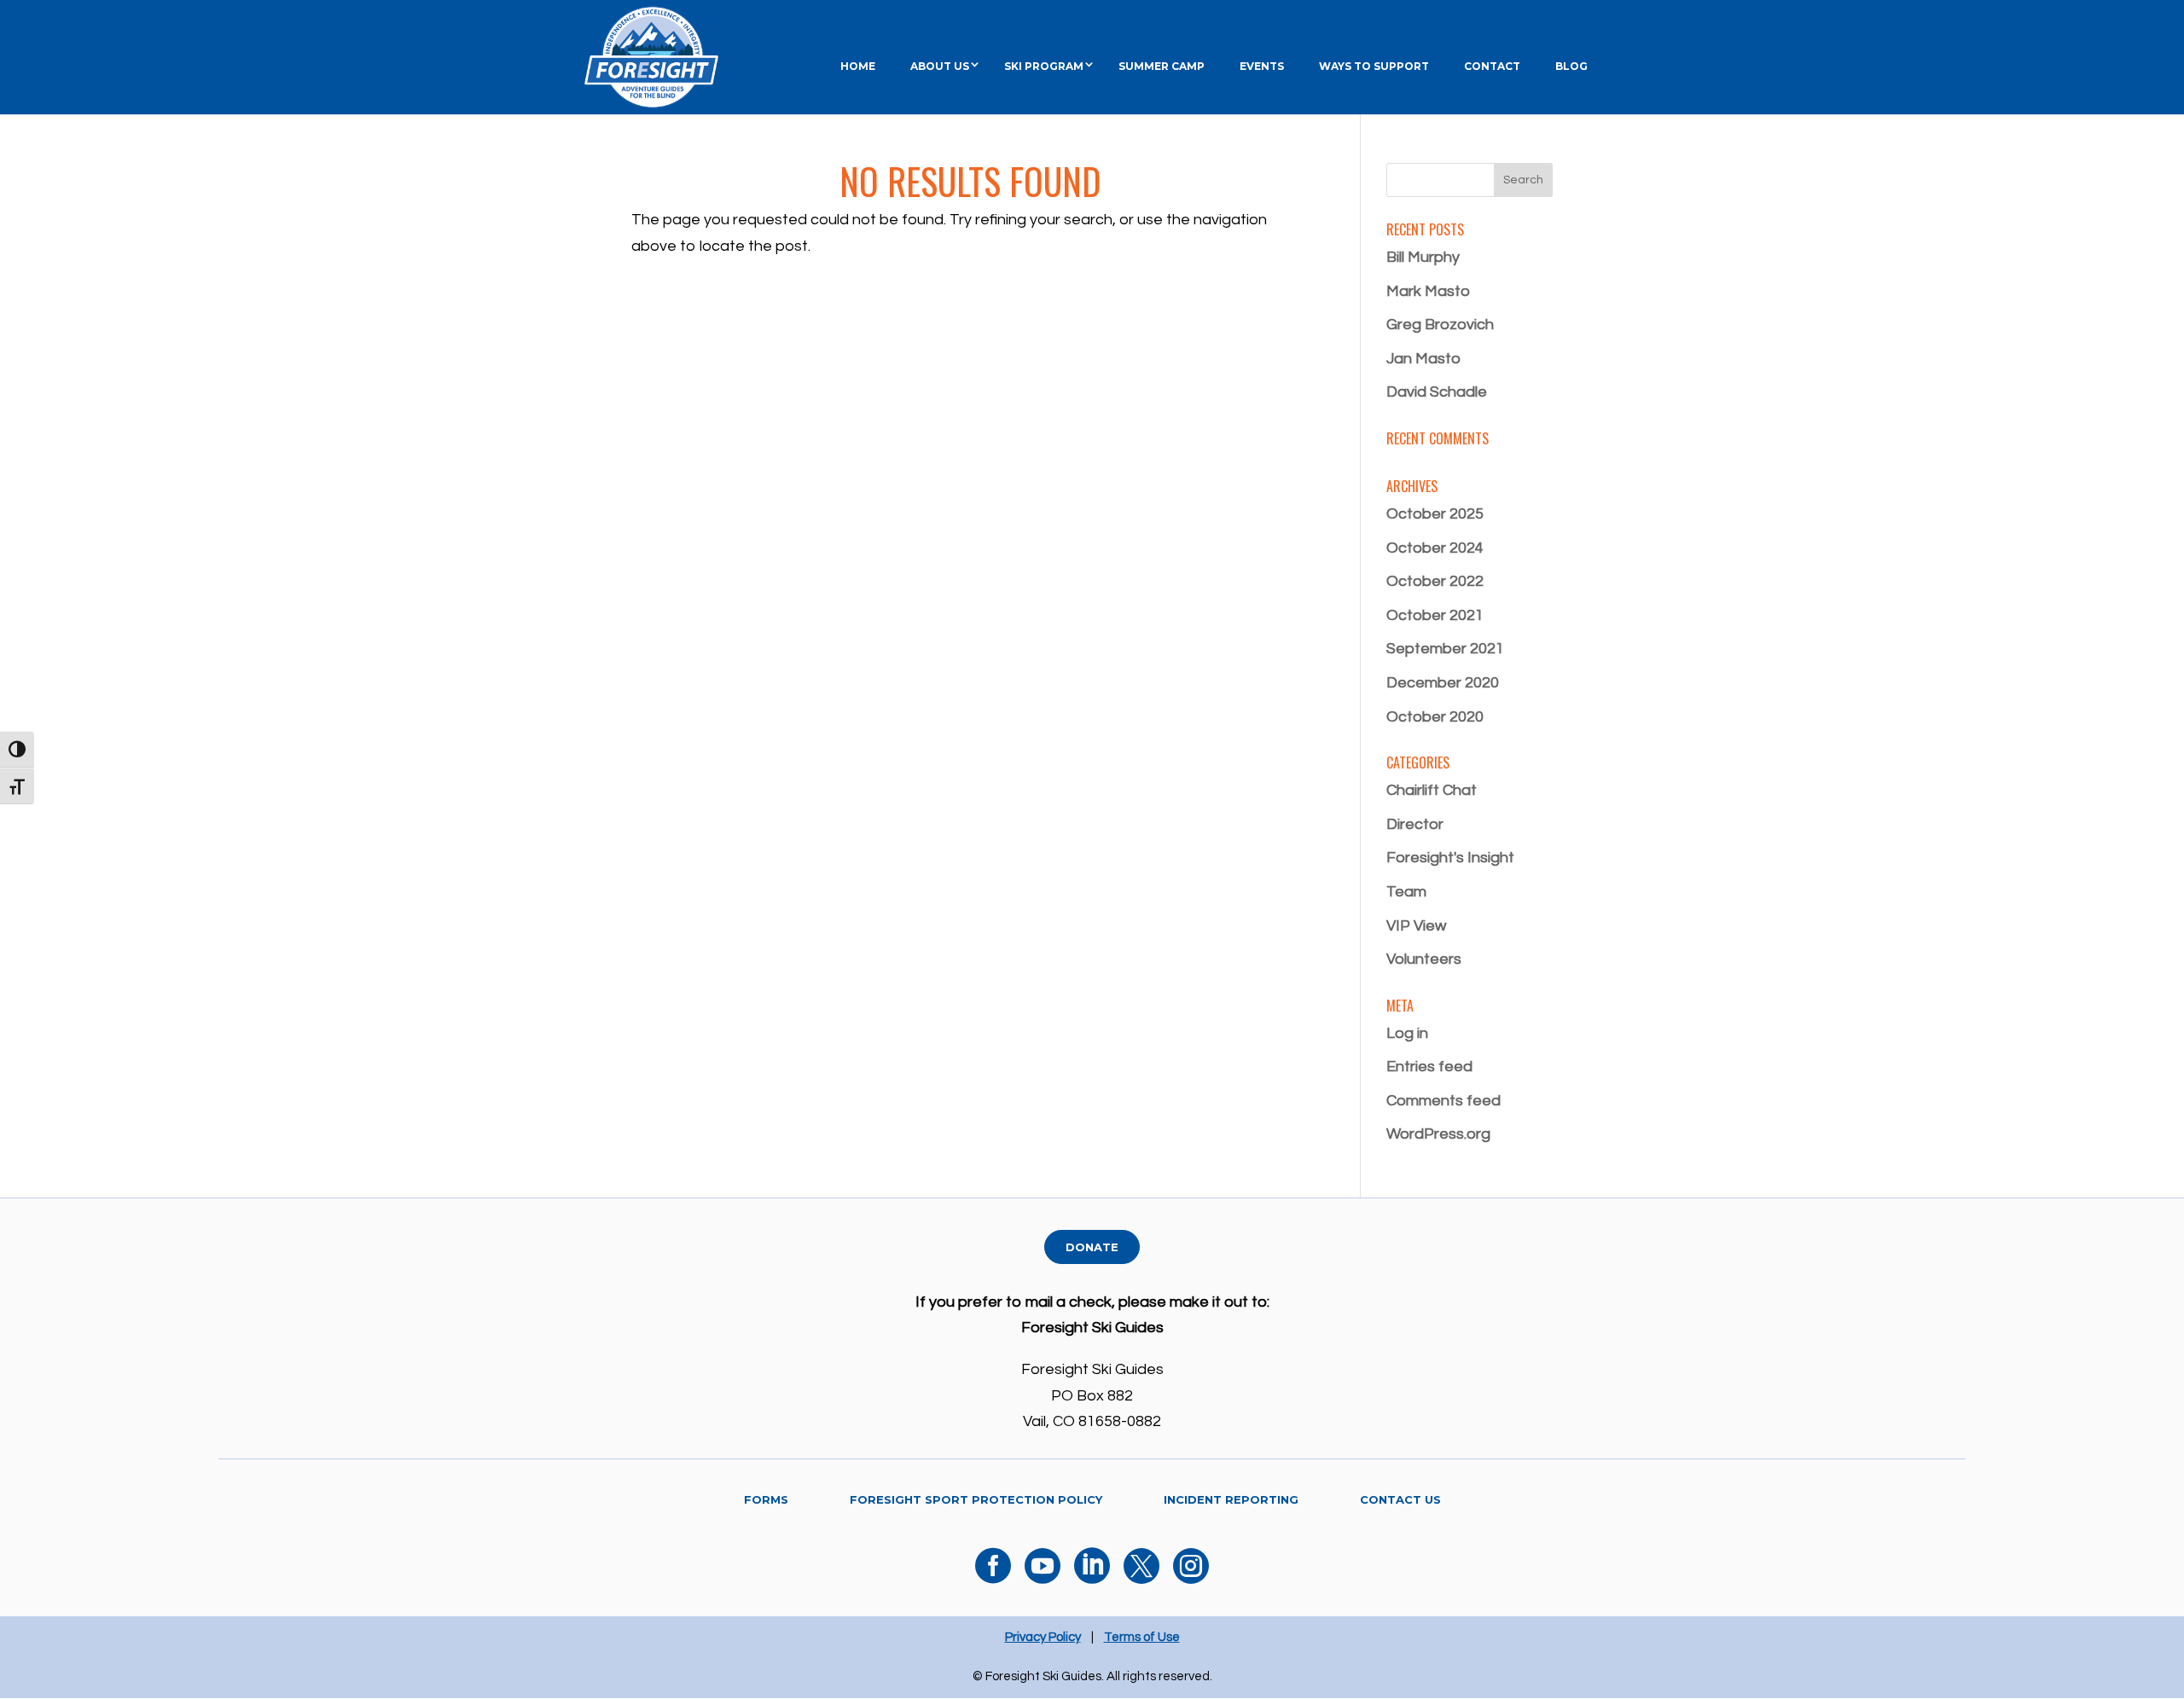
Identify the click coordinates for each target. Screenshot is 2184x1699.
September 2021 (1445, 649)
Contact (1492, 66)
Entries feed (1429, 1067)
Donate (1092, 1247)
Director (1415, 824)
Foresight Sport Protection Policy (976, 1499)
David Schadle (1437, 392)
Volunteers (1424, 959)
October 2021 (1435, 615)
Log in (1407, 1033)
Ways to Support (1374, 66)
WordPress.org (1438, 1134)
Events (1262, 66)
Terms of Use (1142, 1637)
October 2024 (1435, 548)
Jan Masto (1423, 359)
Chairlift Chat (1432, 790)
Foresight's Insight (1450, 858)
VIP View (1416, 926)
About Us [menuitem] (940, 66)
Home (858, 66)
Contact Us (1400, 1499)
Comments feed (1443, 1101)
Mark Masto (1428, 291)
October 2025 (1435, 514)
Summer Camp (1162, 66)
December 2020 (1443, 683)
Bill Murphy (1423, 257)
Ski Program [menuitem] (1044, 66)
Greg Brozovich (1440, 325)
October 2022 (1435, 581)
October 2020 (1435, 717)
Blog (1571, 66)
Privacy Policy (1043, 1637)
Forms (766, 1499)
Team (1406, 892)
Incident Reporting (1231, 1499)
